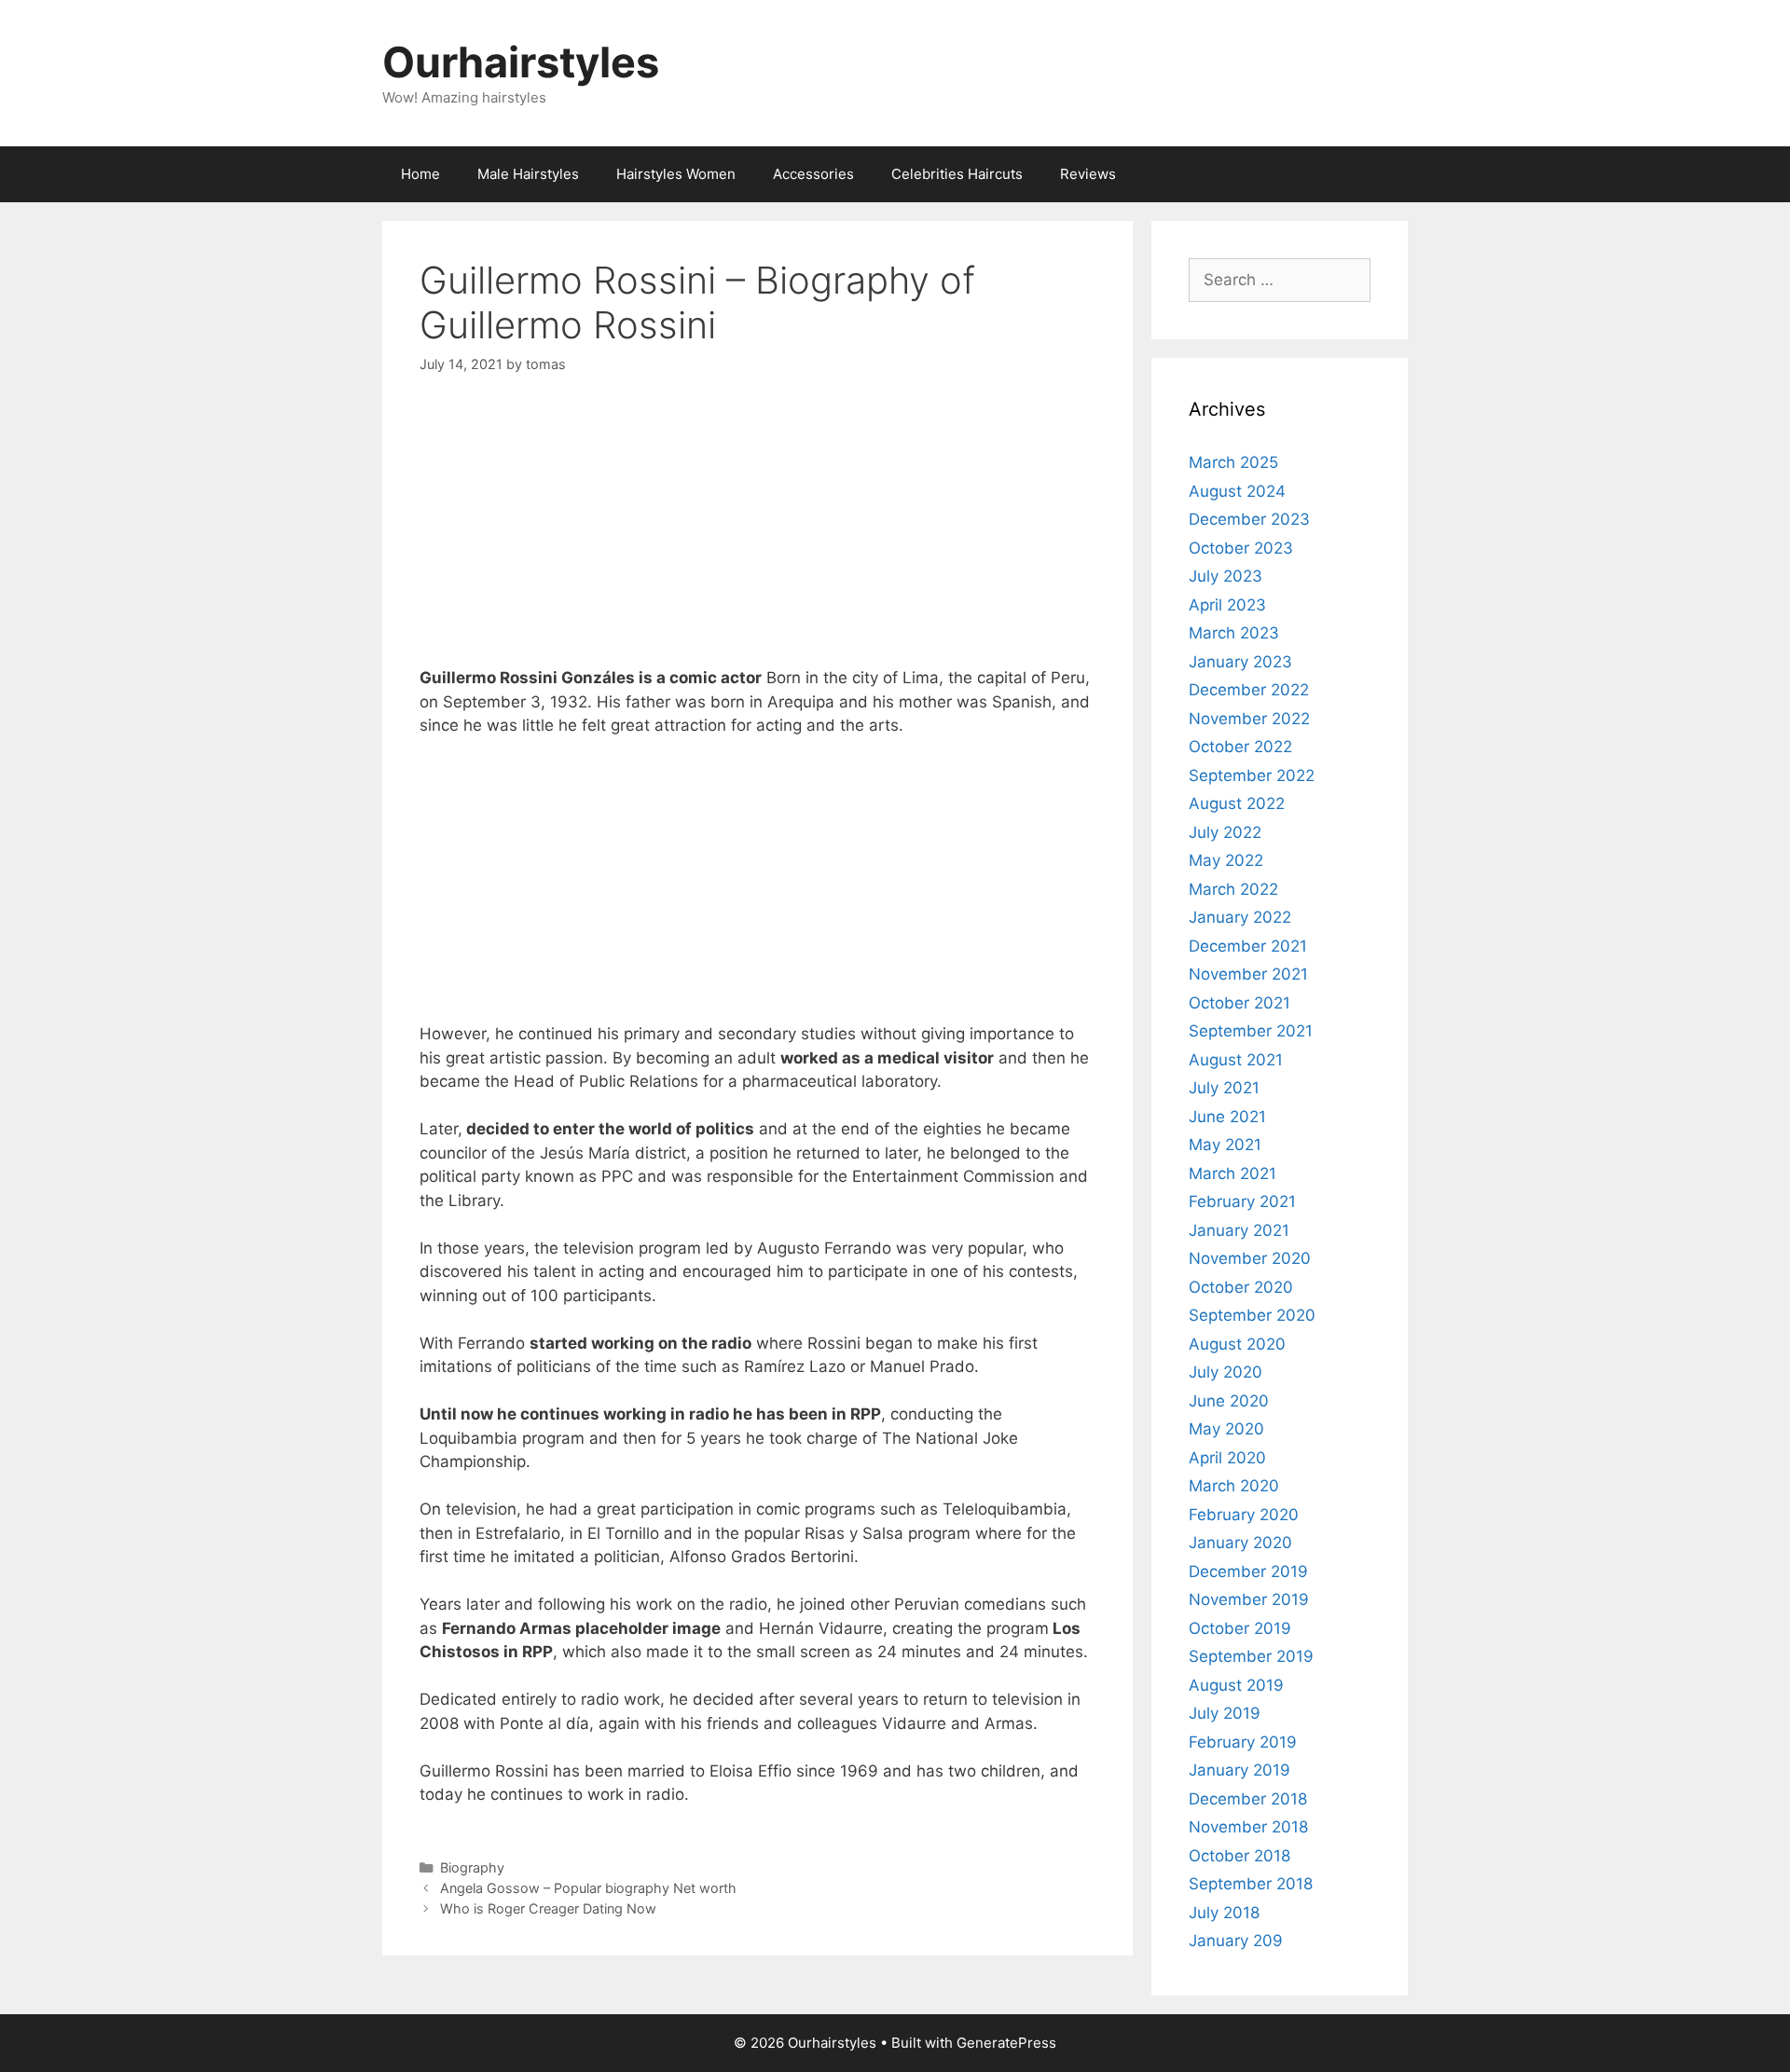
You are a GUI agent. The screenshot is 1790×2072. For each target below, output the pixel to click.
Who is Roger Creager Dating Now (548, 1908)
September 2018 (1251, 1884)
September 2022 (1252, 775)
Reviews (1088, 174)
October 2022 (1240, 747)
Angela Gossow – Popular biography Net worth (588, 1888)
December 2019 (1248, 1571)
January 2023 (1240, 662)
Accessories (813, 174)
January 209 (1236, 1941)
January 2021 (1239, 1230)
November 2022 (1249, 719)
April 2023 (1227, 605)
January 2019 (1239, 1770)
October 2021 (1239, 1003)
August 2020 (1237, 1344)
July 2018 (1224, 1913)
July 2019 (1225, 1713)
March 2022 (1233, 889)
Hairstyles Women (676, 174)
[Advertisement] (757, 536)
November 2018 (1248, 1827)
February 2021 (1242, 1201)
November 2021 (1248, 974)
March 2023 (1234, 633)
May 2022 (1226, 860)
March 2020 (1234, 1486)
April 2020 (1227, 1458)
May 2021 (1225, 1145)
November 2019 (1249, 1599)
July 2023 (1225, 576)
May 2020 (1226, 1429)
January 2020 (1240, 1543)
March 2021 (1232, 1173)
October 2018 (1239, 1856)
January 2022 (1240, 917)
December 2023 (1249, 519)
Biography (472, 1867)
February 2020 (1244, 1515)
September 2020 (1252, 1315)
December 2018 (1248, 1799)
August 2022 (1237, 803)
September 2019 (1251, 1656)
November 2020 (1250, 1258)
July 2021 (1224, 1088)
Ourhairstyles (521, 62)
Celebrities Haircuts (957, 174)
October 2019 (1240, 1628)
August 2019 (1236, 1685)
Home (420, 174)
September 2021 (1251, 1031)
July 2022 (1225, 832)
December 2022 (1249, 690)
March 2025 (1233, 462)
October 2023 (1241, 548)
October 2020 (1241, 1287)
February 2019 (1243, 1742)
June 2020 (1229, 1401)
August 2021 (1236, 1060)
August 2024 (1237, 491)
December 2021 (1248, 946)
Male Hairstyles (528, 174)
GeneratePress (1006, 2043)
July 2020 (1225, 1372)
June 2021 (1227, 1117)
